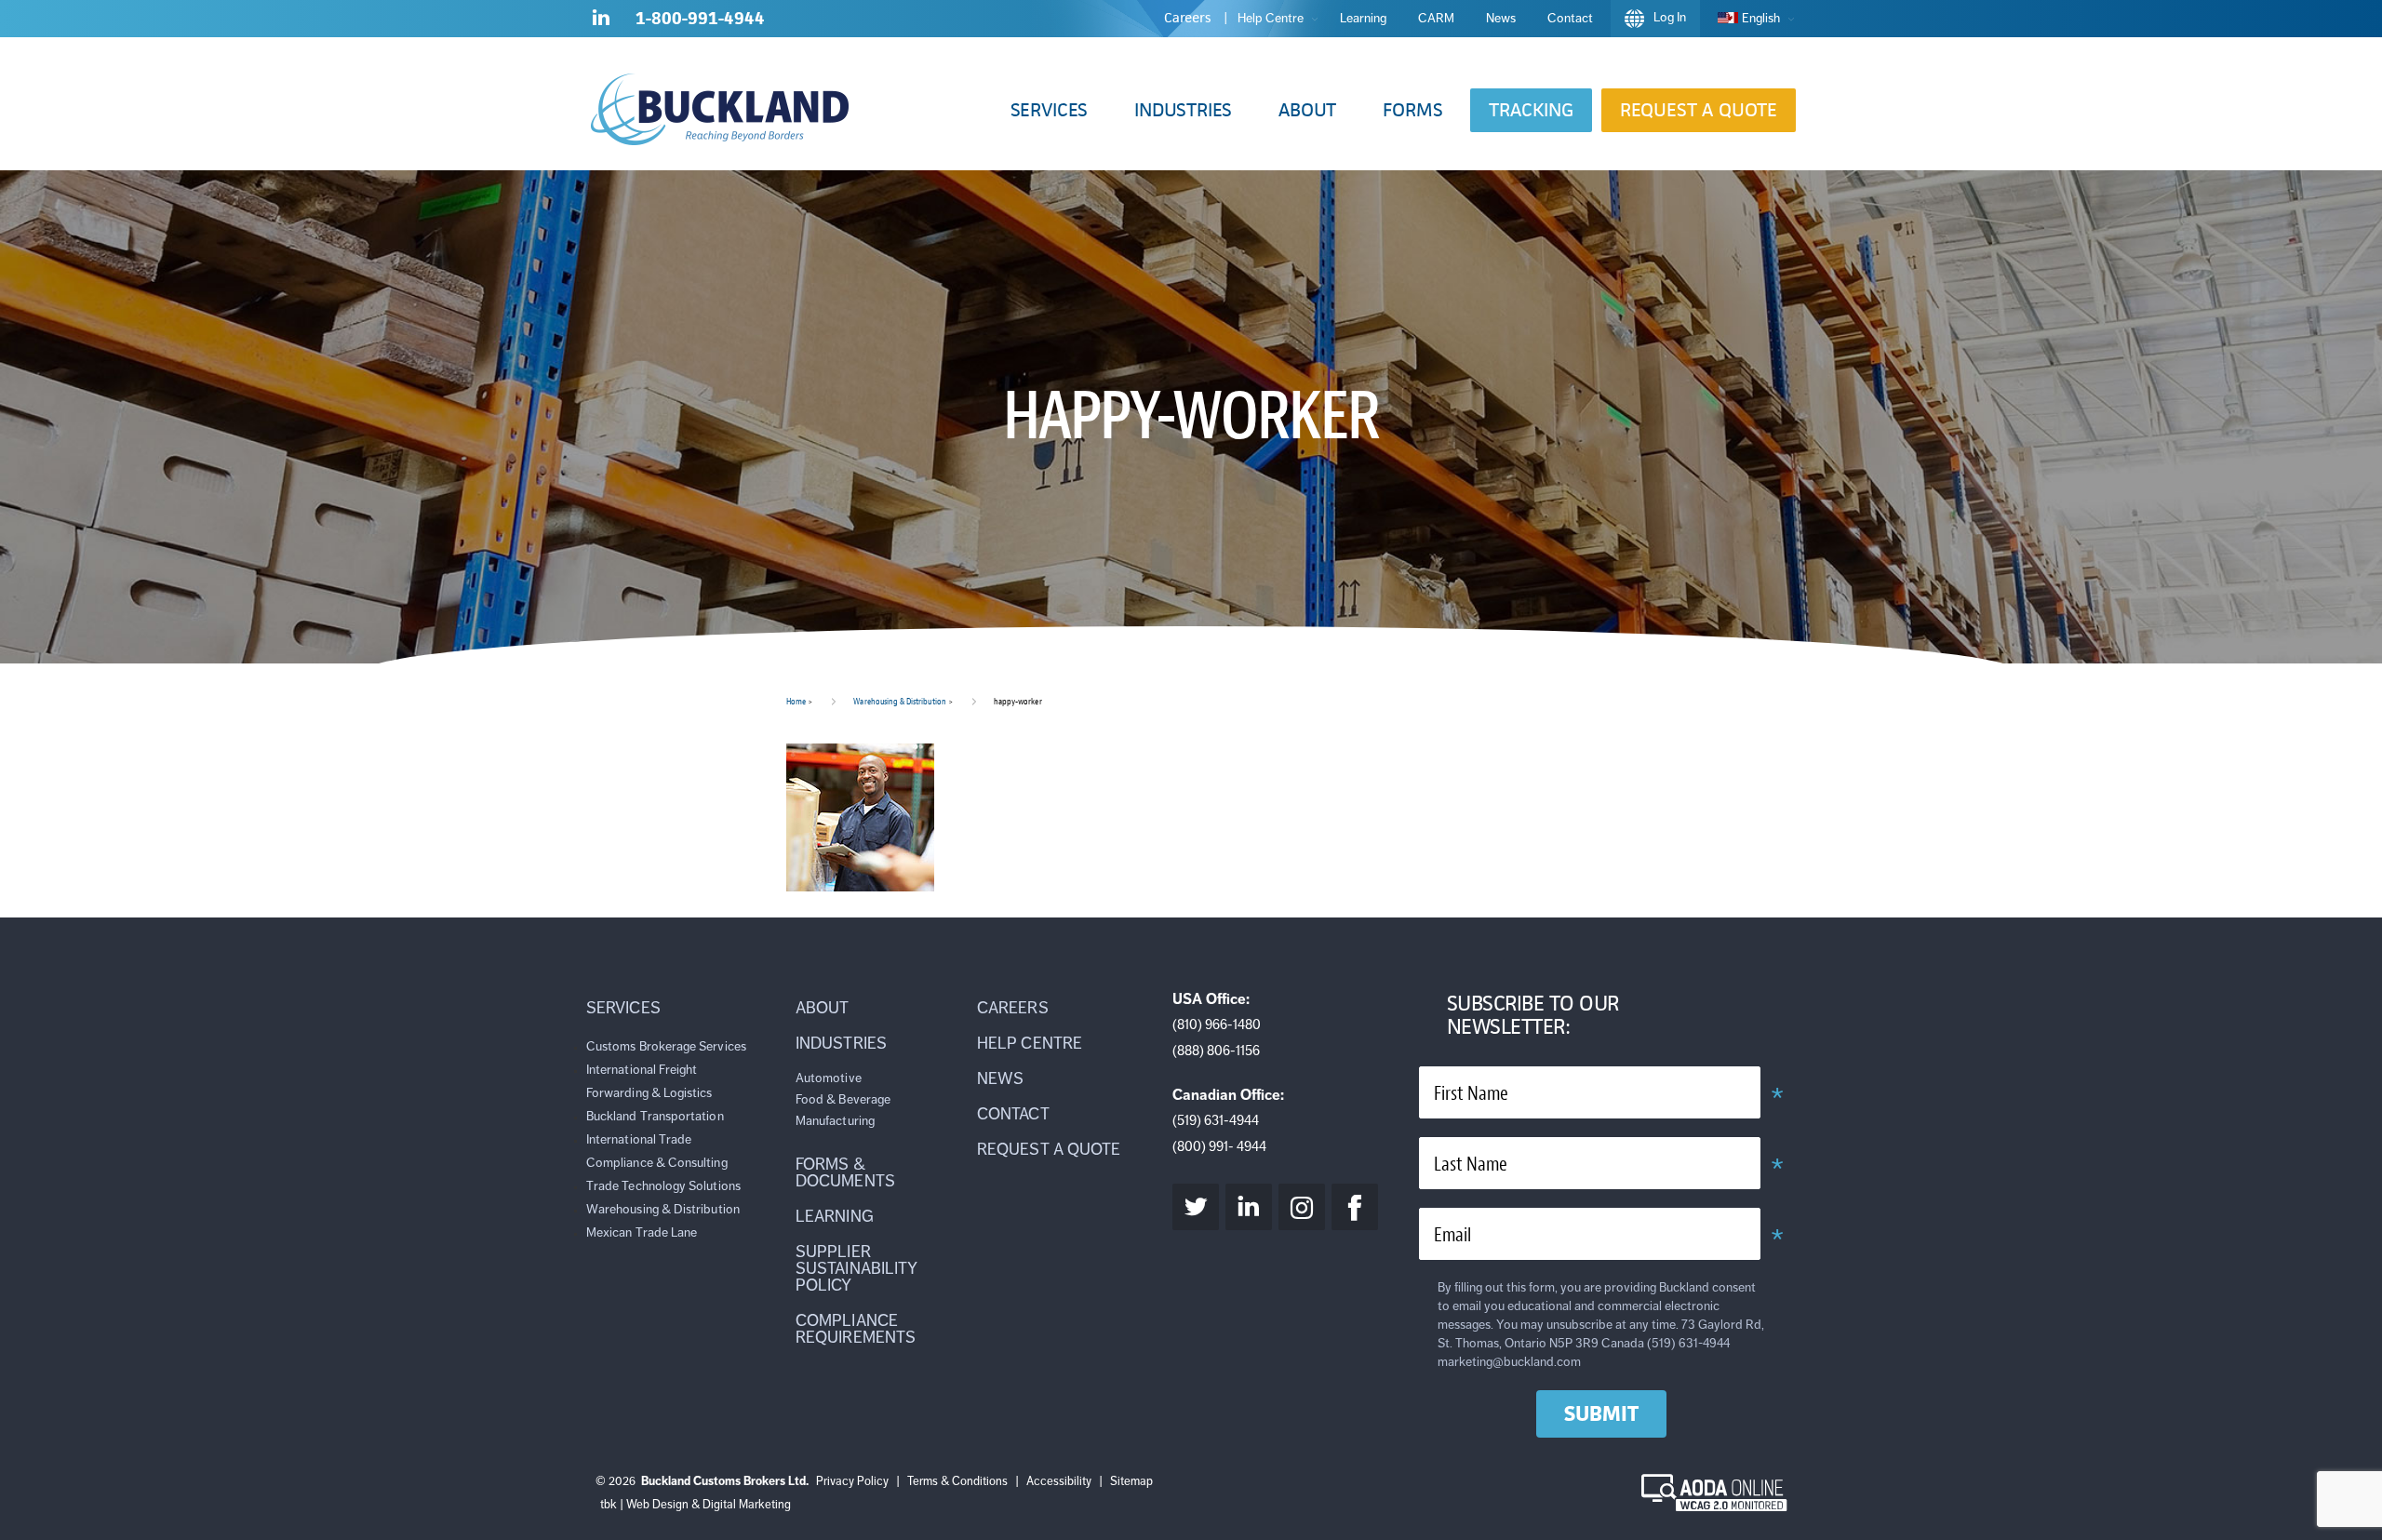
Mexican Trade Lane (642, 1232)
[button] (1049, 110)
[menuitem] (1751, 19)
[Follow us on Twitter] (1196, 1207)
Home (796, 701)
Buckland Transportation (655, 1116)
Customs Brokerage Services (666, 1046)
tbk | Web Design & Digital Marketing (696, 1505)
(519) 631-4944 (1216, 1120)
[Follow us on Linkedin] (601, 21)
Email (1452, 1235)
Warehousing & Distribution (899, 701)
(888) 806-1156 (1216, 1051)
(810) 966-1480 (1217, 1024)
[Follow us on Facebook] (1355, 1207)
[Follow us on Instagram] (1302, 1207)
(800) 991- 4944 (1219, 1146)
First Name (1471, 1094)
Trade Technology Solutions (663, 1186)
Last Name (1471, 1165)
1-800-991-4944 (700, 18)
